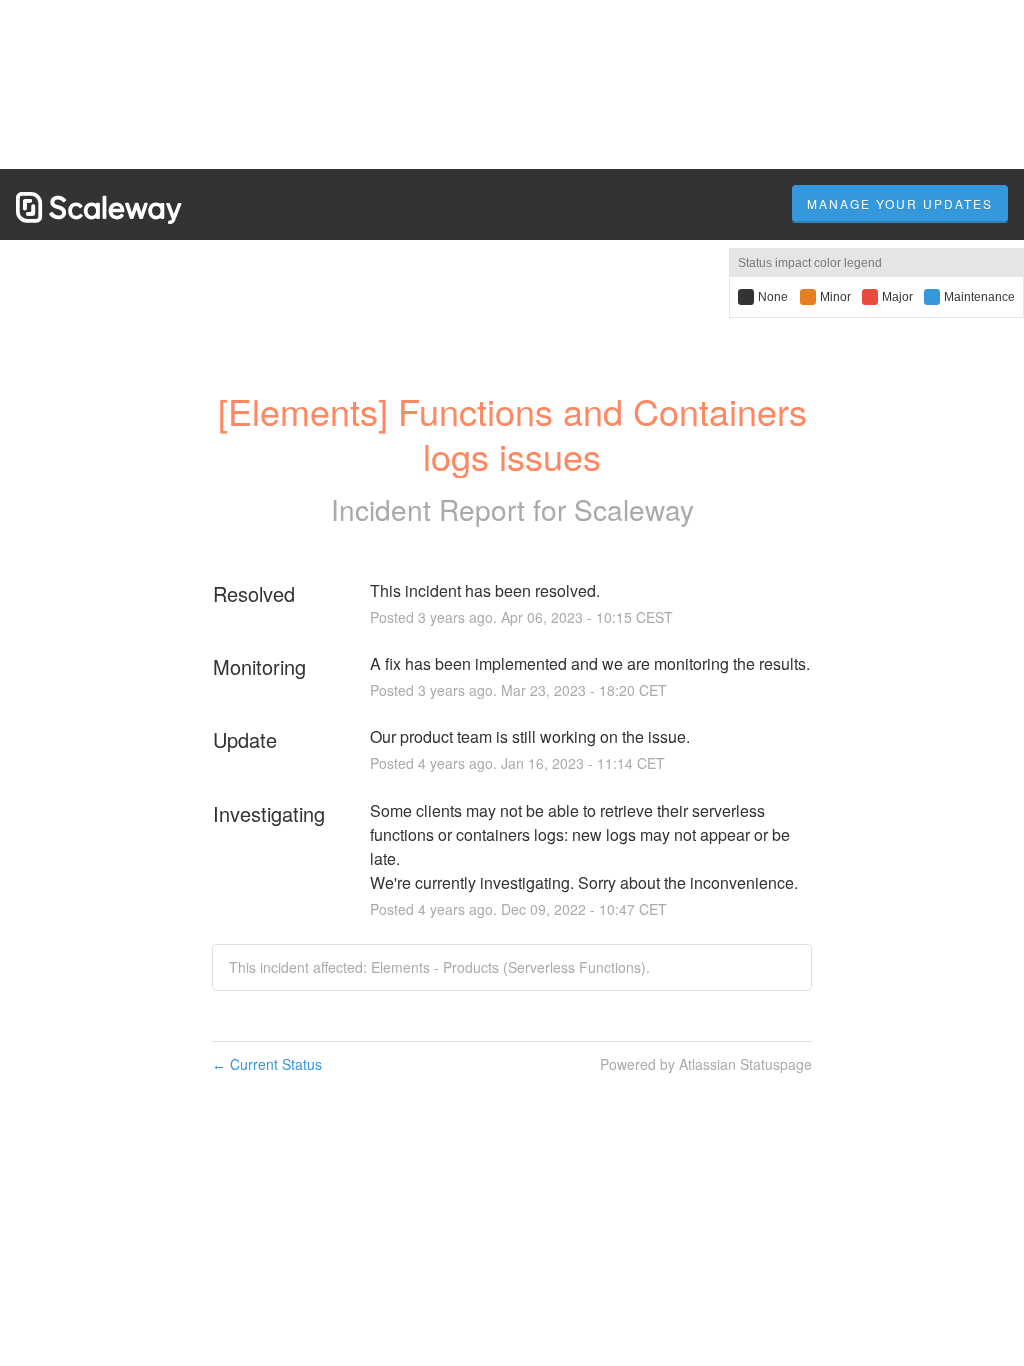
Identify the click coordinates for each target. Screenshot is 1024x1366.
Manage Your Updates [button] (900, 203)
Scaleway (634, 509)
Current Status (267, 1064)
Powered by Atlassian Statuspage (706, 1064)
